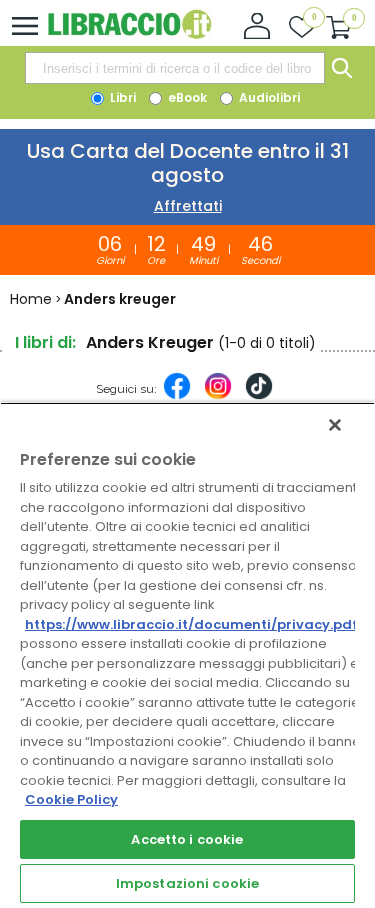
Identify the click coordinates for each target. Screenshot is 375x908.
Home (31, 299)
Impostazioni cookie (187, 883)
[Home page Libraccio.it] (129, 34)
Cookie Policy (71, 799)
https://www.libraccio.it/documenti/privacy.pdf (191, 624)
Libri (121, 97)
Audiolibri (268, 97)
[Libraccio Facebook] (177, 396)
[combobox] (175, 68)
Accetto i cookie (187, 839)
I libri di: (45, 342)
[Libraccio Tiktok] (259, 396)
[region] (187, 655)
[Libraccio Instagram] (218, 396)
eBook (186, 97)
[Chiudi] (335, 425)
